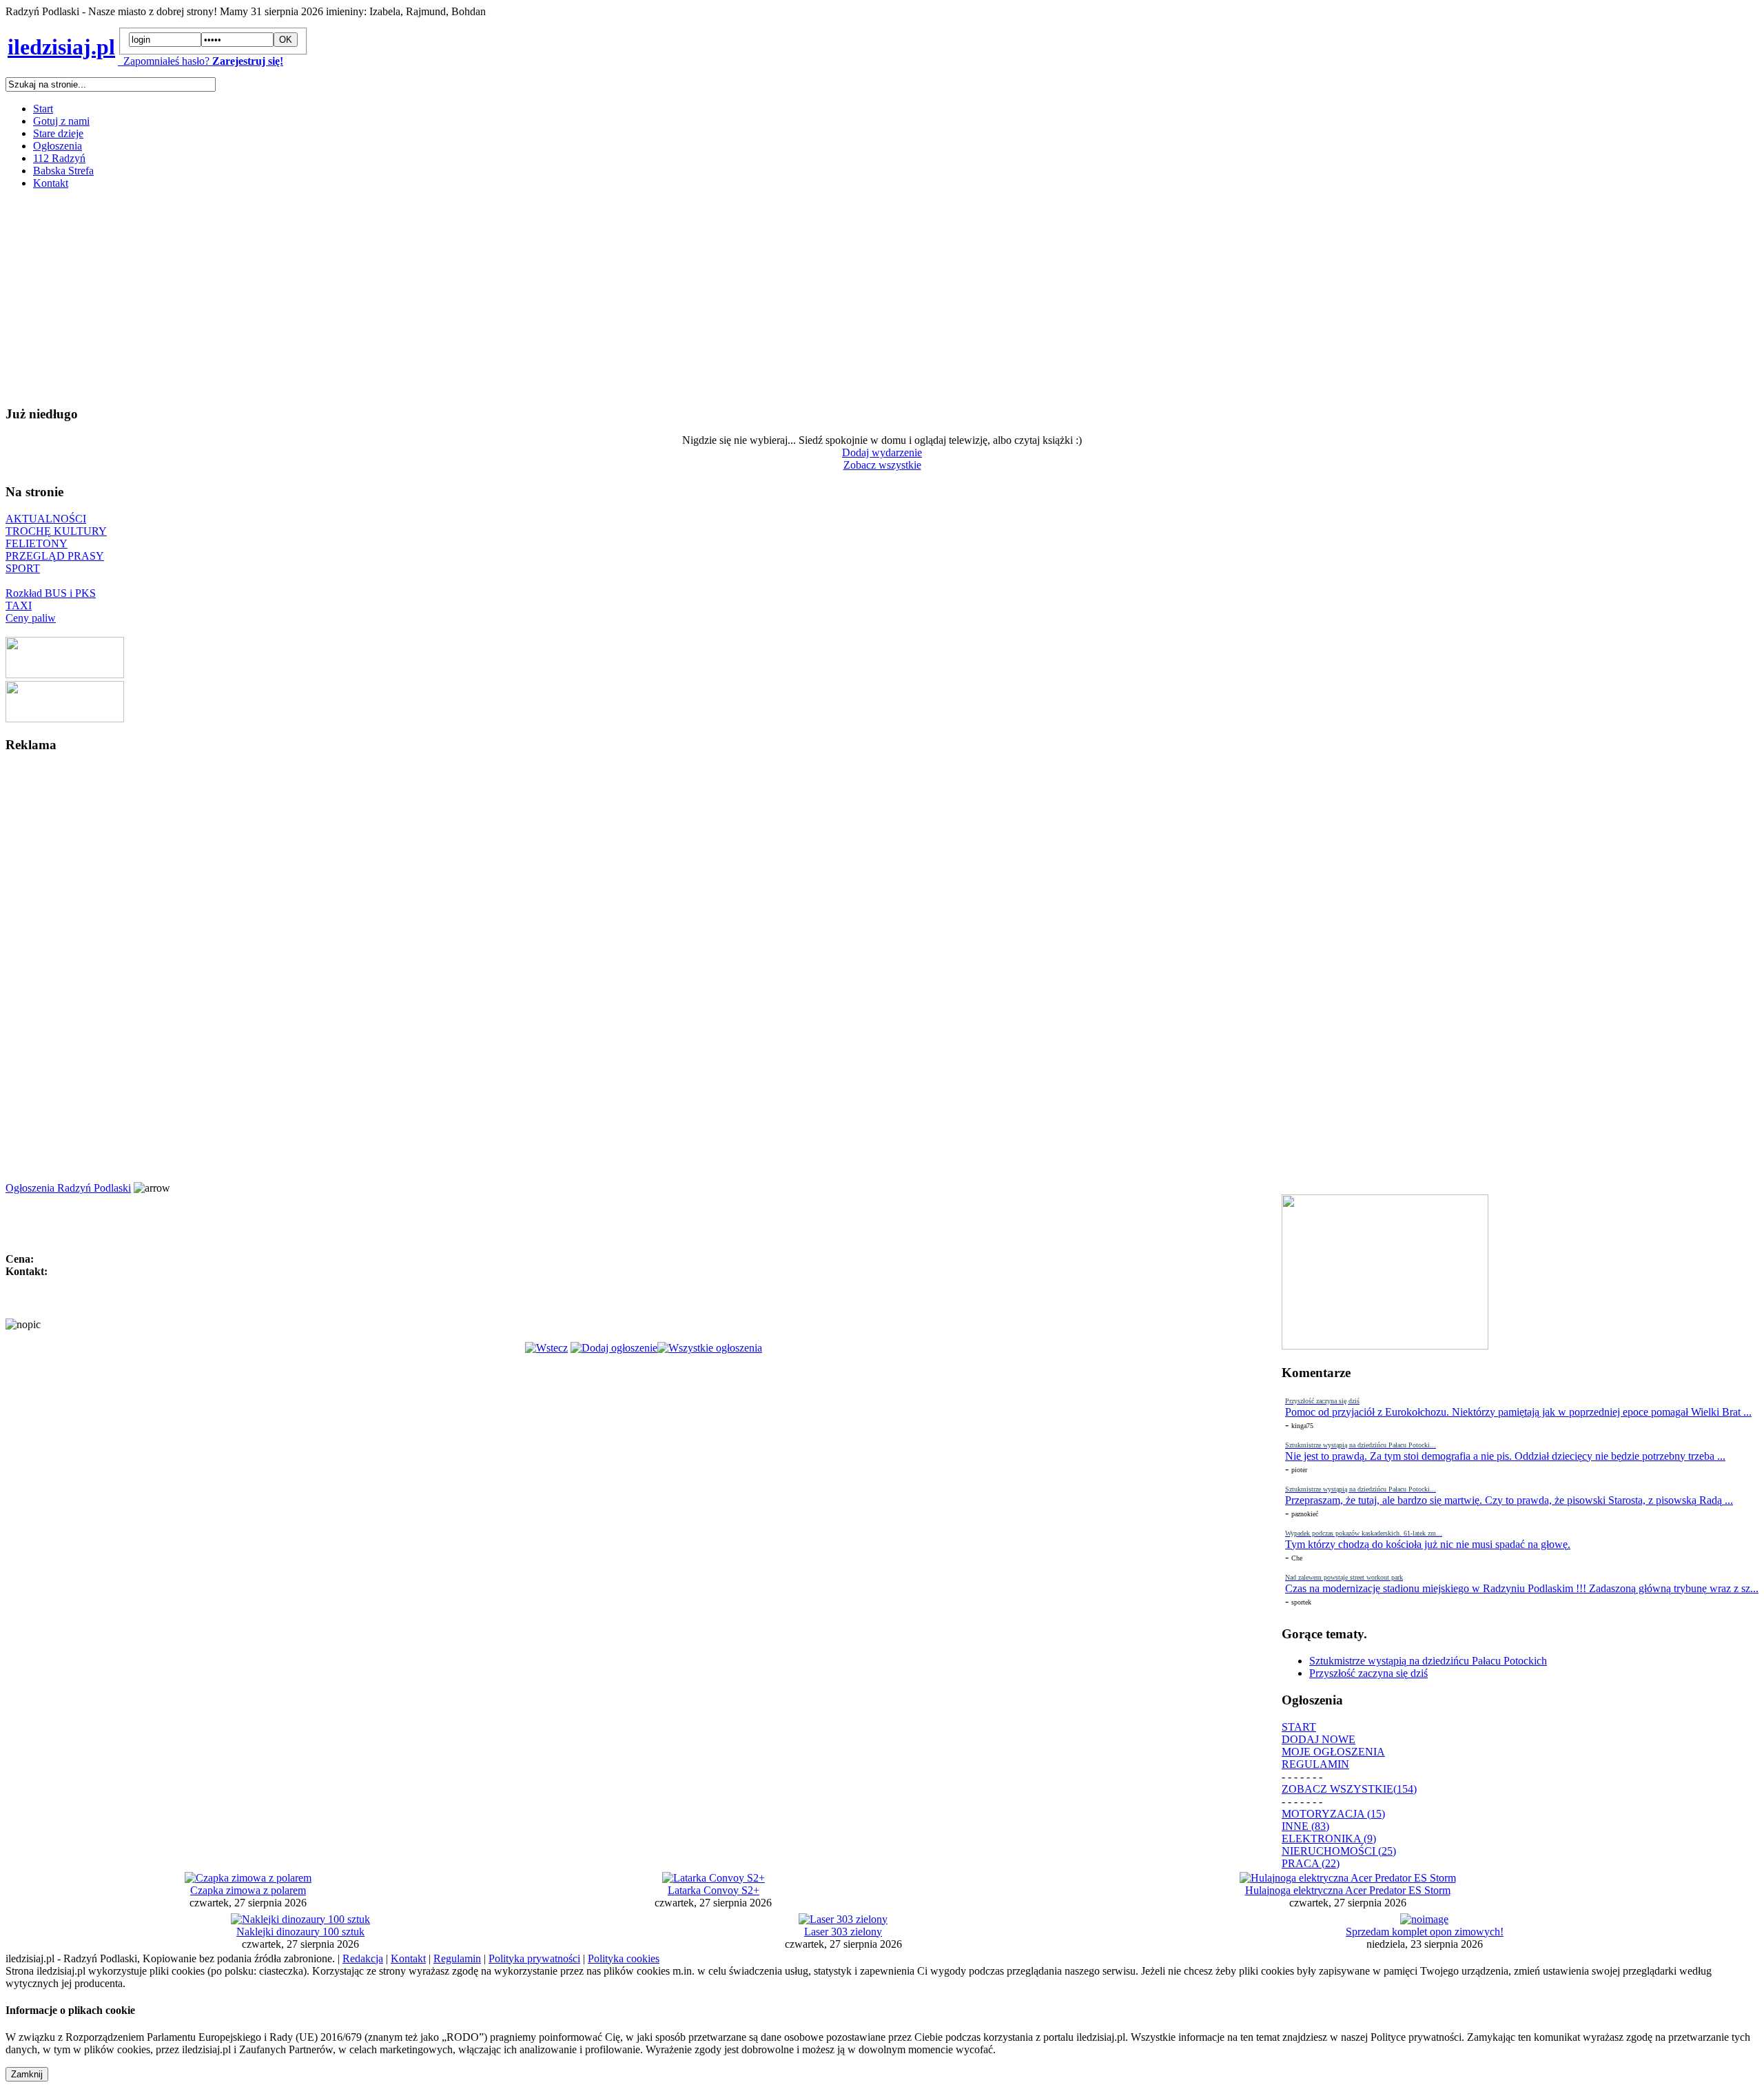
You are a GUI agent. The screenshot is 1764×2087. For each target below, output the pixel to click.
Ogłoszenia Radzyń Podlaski (68, 1188)
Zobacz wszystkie (882, 465)
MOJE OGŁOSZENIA (1333, 1752)
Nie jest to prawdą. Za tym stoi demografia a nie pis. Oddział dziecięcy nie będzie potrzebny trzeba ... (1505, 1456)
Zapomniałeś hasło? (164, 61)
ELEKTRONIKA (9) (1329, 1839)
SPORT (23, 568)
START (1299, 1727)
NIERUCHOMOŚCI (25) (1339, 1851)
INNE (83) (1305, 1826)
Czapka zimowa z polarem (248, 1890)
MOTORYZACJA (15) (1333, 1814)
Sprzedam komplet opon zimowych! (1425, 1932)
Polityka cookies (624, 1958)
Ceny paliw (31, 618)
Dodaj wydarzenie (882, 452)
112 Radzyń (59, 158)
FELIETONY (37, 543)
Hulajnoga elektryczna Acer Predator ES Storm (1348, 1890)
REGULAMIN (1315, 1764)
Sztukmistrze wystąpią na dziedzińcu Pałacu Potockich (1428, 1661)
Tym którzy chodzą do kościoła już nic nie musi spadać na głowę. (1428, 1544)
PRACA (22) (1311, 1863)
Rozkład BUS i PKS (51, 593)
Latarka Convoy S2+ (714, 1890)
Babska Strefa (63, 171)
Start (43, 109)
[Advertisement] (419, 297)
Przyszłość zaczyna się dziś (1368, 1673)
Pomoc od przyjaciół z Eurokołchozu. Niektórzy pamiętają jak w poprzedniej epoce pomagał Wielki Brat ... (1518, 1412)
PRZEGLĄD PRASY (55, 556)
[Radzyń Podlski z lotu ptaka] (65, 674)
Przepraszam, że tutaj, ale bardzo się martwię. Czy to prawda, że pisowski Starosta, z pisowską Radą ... (1509, 1500)
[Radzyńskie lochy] (65, 719)
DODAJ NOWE (1319, 1739)
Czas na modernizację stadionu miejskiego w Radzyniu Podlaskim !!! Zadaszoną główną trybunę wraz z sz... (1522, 1588)
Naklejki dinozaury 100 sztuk (300, 1932)
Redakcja (363, 1958)
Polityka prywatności (534, 1958)
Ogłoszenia (58, 146)
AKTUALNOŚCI (46, 519)
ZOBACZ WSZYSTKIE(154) (1349, 1789)
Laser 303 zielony (843, 1932)
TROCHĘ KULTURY (56, 531)
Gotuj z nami (61, 121)
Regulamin (457, 1958)
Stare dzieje (58, 133)
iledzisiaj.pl (61, 47)
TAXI (19, 605)
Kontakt (51, 183)
